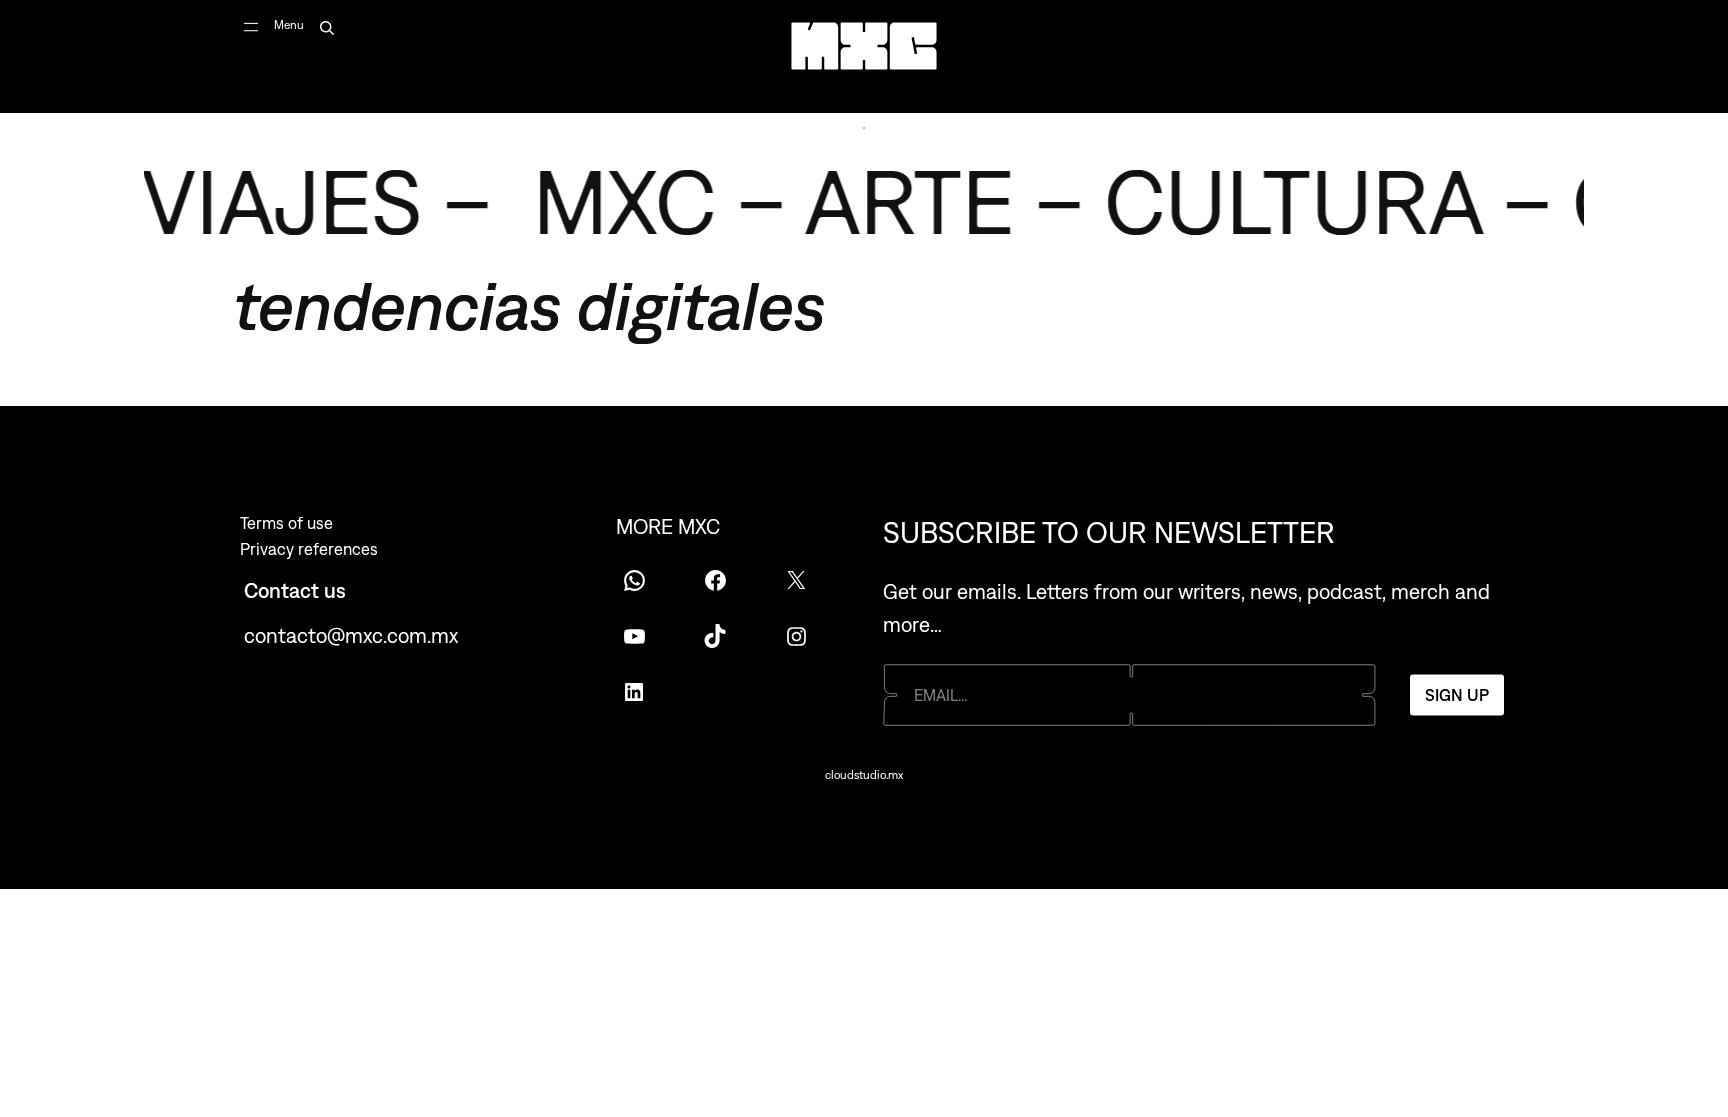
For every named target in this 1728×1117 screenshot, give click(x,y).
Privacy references (309, 549)
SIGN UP (1457, 695)
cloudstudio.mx (864, 775)
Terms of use (286, 523)
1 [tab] (864, 128)
